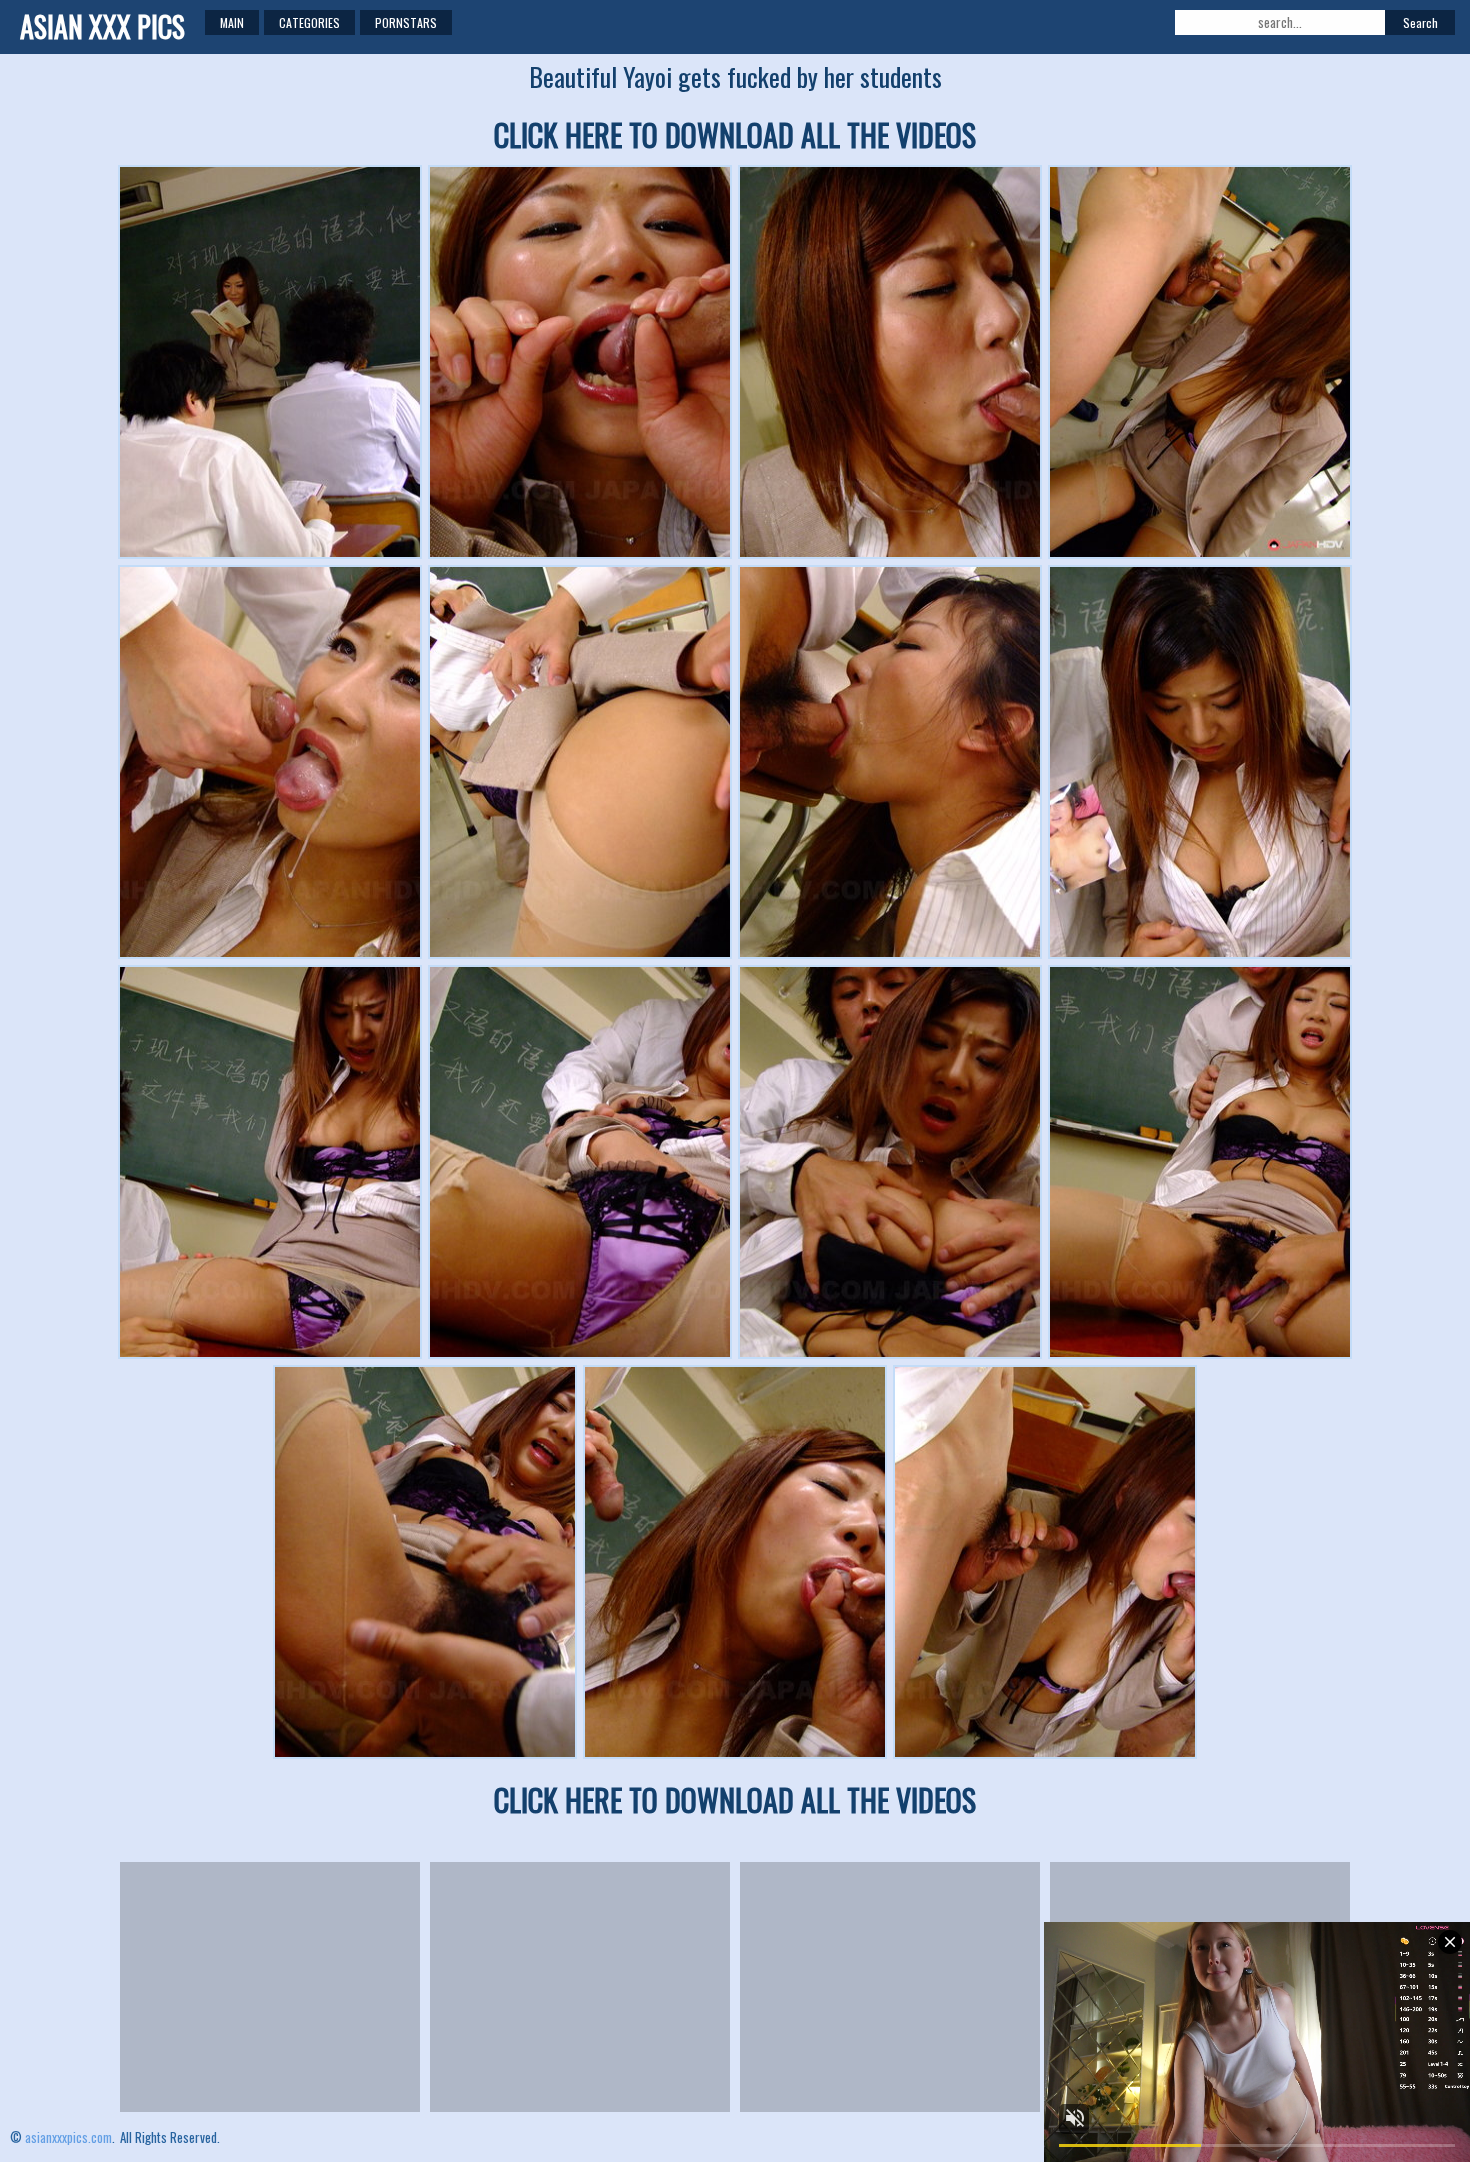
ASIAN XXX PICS (102, 26)
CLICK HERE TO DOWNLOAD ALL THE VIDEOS (735, 134)
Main (232, 22)
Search (1420, 22)
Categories (309, 22)
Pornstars (406, 22)
